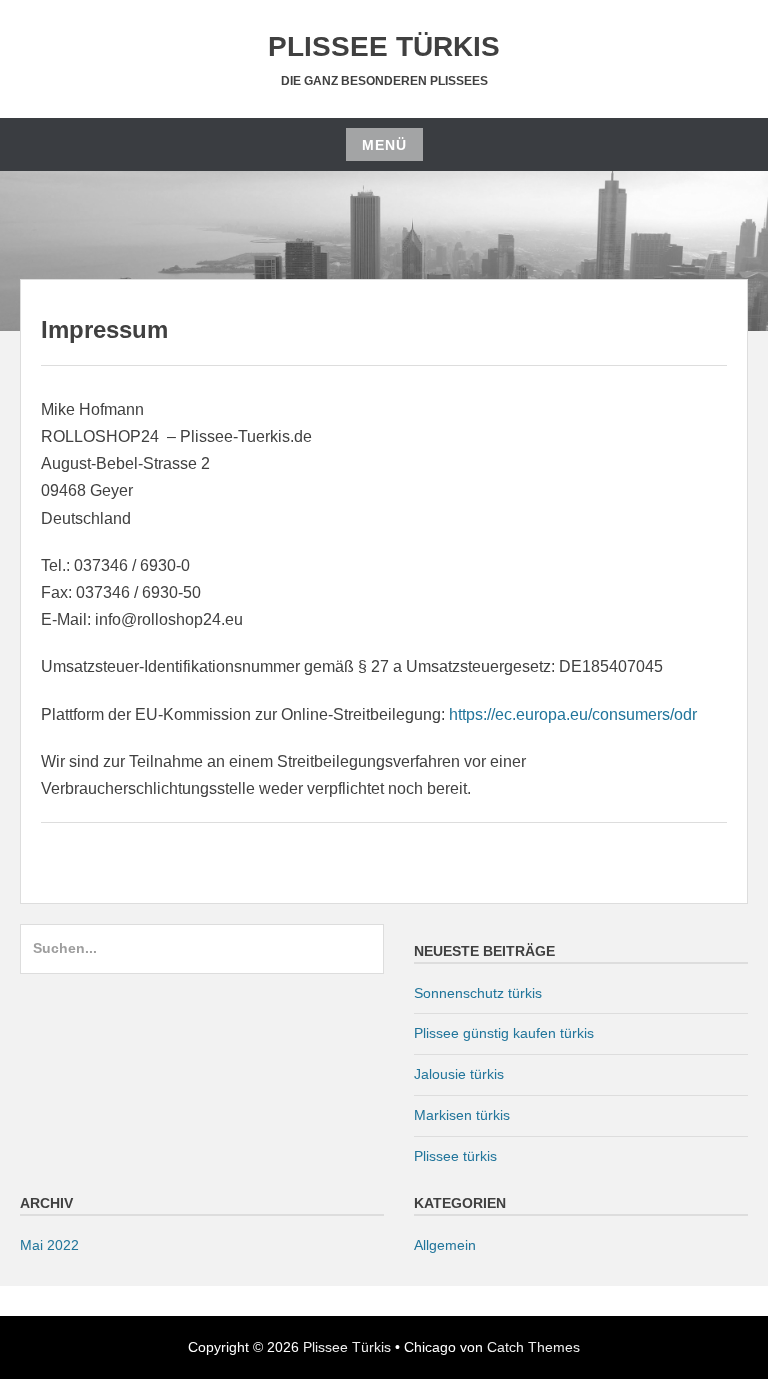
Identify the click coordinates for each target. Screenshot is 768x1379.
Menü (384, 145)
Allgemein (445, 1245)
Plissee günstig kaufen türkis (504, 1033)
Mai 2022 (49, 1245)
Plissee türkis (455, 1156)
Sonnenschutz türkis (478, 993)
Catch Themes (533, 1347)
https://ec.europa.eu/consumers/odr (573, 714)
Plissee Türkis (384, 46)
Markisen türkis (462, 1115)
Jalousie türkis (459, 1074)
